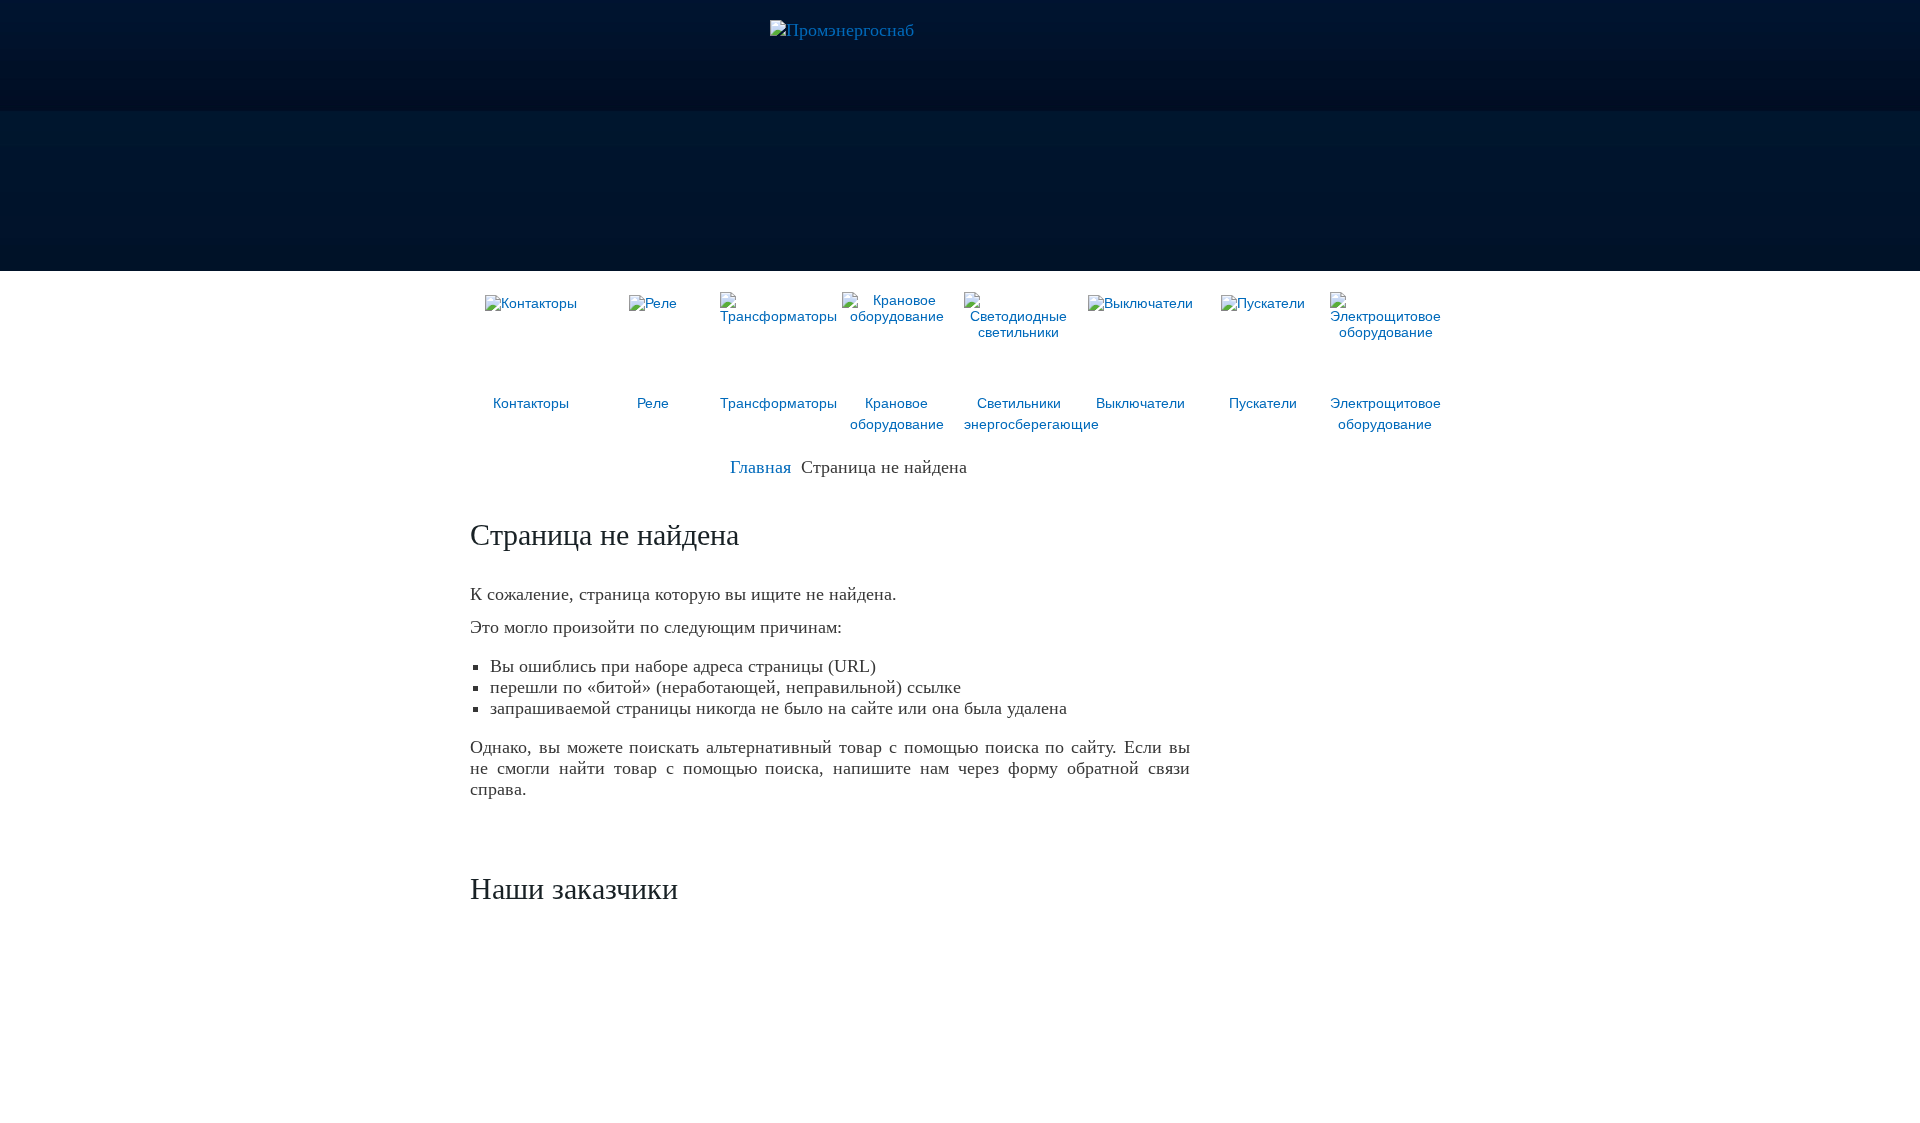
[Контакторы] (531, 303)
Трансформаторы (778, 403)
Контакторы (531, 403)
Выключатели (1140, 403)
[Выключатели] (1140, 303)
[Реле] (653, 303)
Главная (760, 467)
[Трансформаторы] (778, 316)
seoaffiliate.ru (1413, 1090)
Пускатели (1263, 403)
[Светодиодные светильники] (1018, 332)
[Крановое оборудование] (896, 316)
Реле (653, 403)
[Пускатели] (1263, 303)
